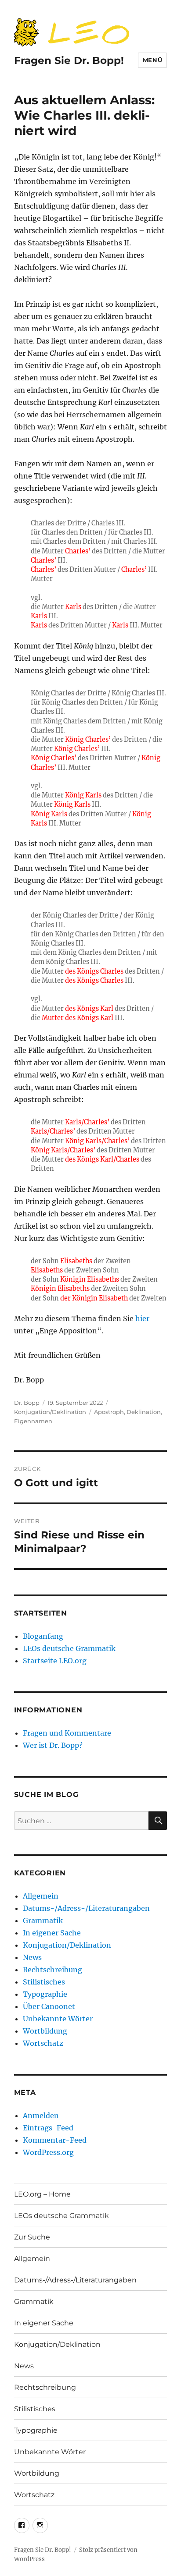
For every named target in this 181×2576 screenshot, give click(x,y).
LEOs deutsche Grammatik (69, 1648)
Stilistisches (44, 1982)
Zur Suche (32, 2237)
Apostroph (109, 1412)
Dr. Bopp (27, 1403)
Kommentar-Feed (55, 2140)
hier (142, 1318)
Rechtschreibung (52, 1970)
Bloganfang (43, 1636)
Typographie (45, 1994)
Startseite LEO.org (55, 1661)
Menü (152, 60)
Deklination (144, 1412)
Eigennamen (33, 1421)
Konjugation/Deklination (50, 1412)
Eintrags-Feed (48, 2128)
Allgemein (41, 1896)
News (32, 1957)
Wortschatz (43, 2043)
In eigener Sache (52, 1933)
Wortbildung (45, 2031)
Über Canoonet (49, 2006)
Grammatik (43, 1920)
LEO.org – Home (42, 2194)
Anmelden (41, 2115)
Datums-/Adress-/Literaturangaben (86, 1908)
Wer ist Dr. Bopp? (53, 1745)
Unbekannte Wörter (58, 2019)
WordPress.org (48, 2152)
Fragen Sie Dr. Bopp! (69, 60)
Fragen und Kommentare (67, 1733)
